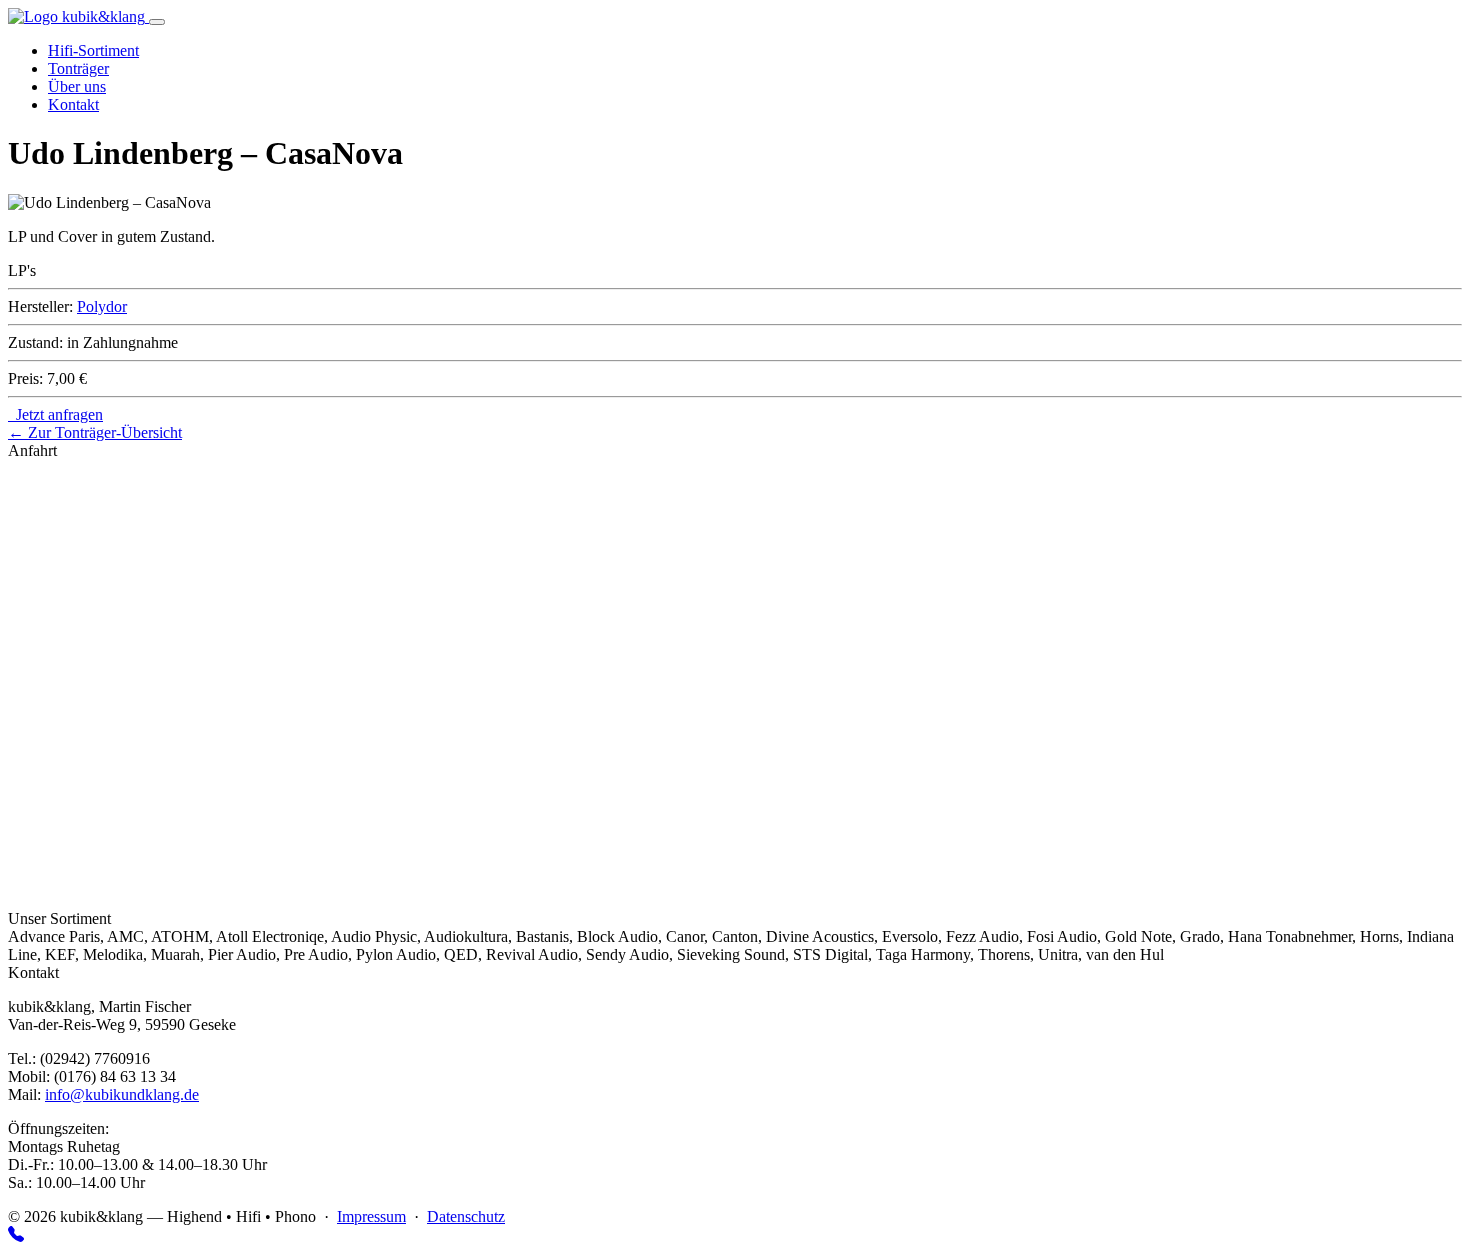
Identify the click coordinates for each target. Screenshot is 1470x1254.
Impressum (371, 1216)
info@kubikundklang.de (122, 1094)
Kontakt (73, 104)
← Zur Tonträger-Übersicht (95, 432)
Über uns (77, 86)
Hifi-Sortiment (93, 50)
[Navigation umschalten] (157, 22)
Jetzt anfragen (55, 414)
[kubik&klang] (78, 16)
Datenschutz (466, 1216)
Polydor (102, 306)
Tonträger (78, 68)
